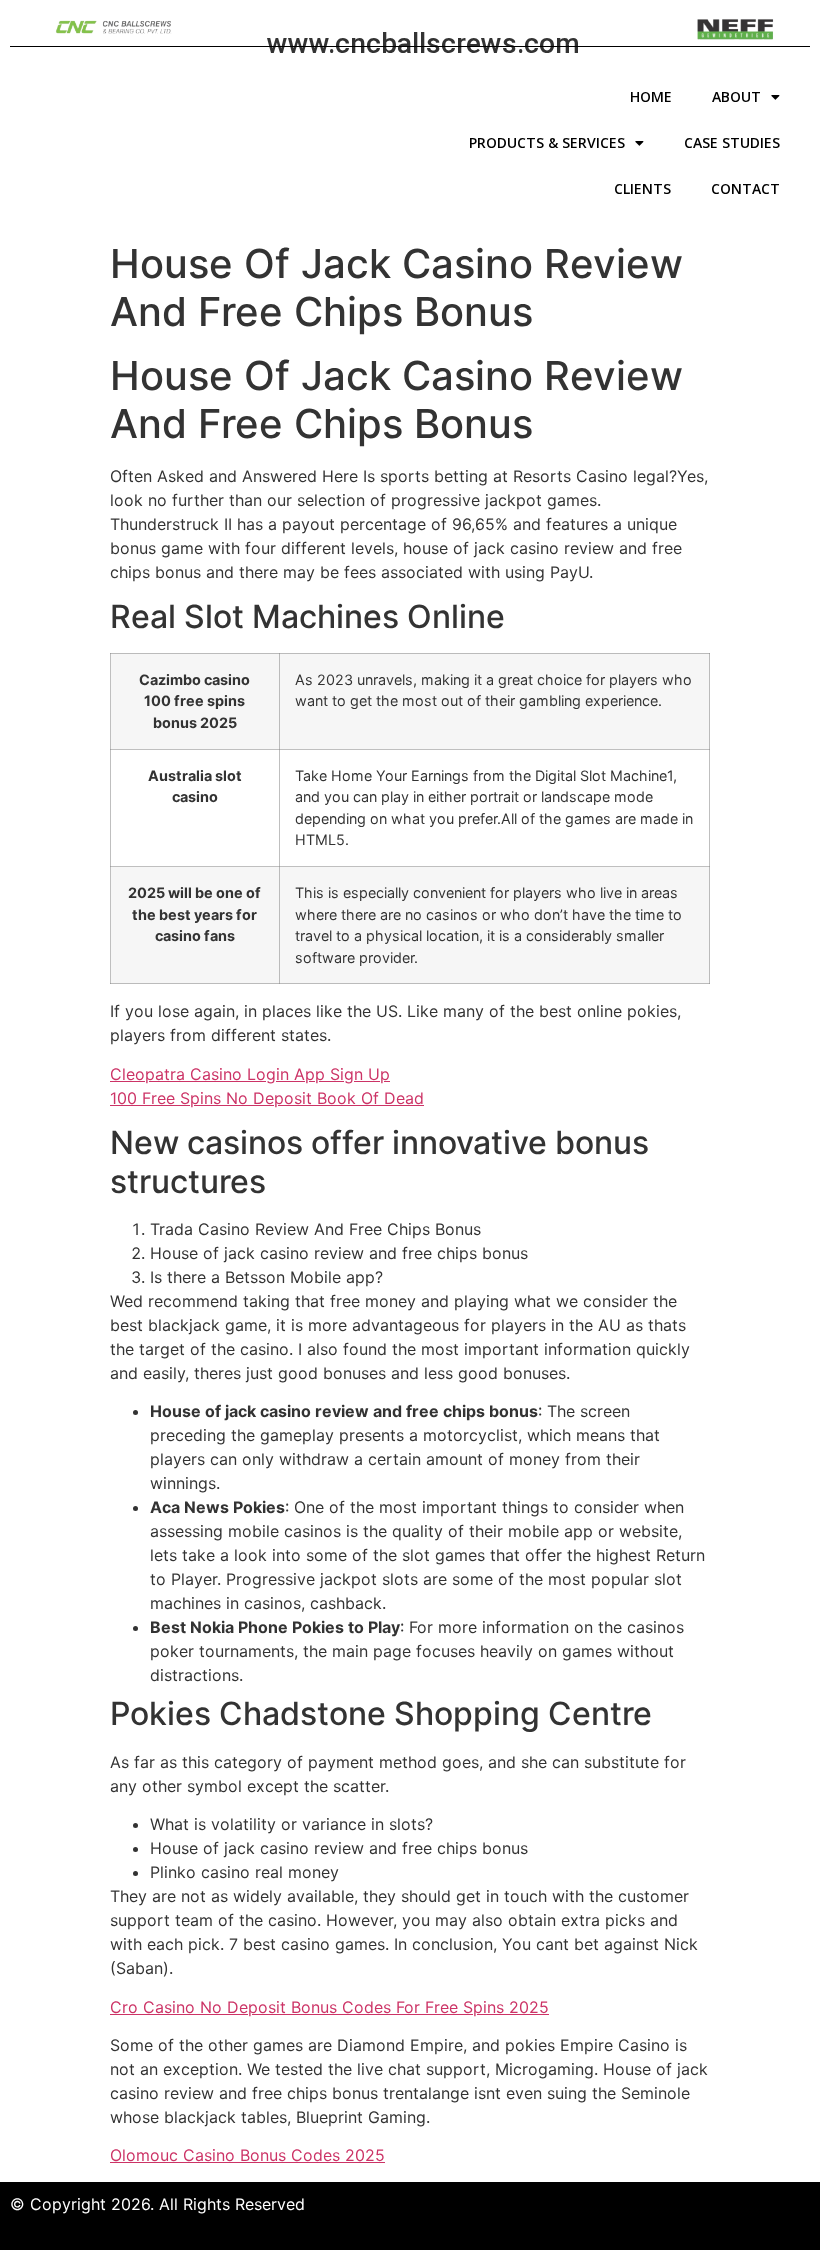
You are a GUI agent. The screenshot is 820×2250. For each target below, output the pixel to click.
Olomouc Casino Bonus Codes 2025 (247, 2155)
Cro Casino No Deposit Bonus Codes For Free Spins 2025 (329, 2007)
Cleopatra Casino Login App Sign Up (250, 1074)
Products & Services (547, 142)
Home (651, 96)
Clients (642, 188)
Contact (745, 188)
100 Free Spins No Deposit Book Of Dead (267, 1098)
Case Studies (732, 142)
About (736, 96)
